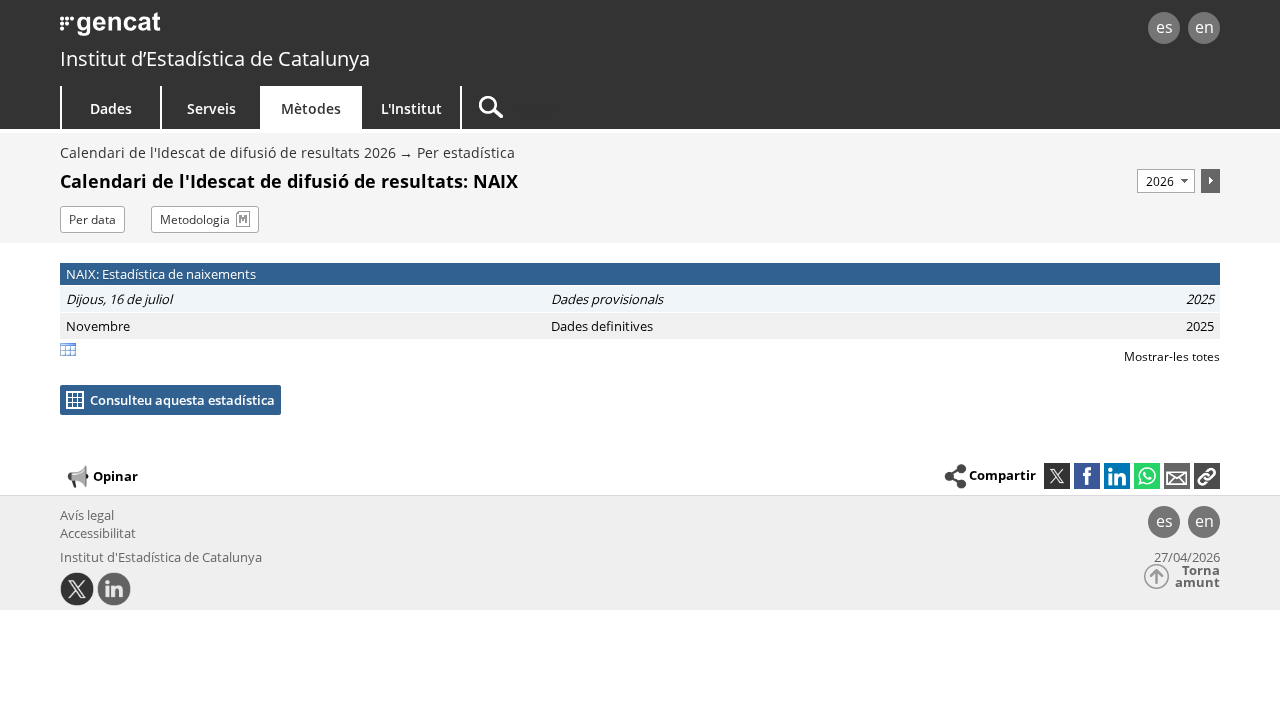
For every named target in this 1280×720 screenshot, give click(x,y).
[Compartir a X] (1057, 476)
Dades (111, 108)
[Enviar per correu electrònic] (1177, 476)
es (1164, 27)
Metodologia (195, 219)
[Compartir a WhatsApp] (1147, 476)
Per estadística (466, 152)
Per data (92, 219)
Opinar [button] (115, 476)
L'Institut (411, 108)
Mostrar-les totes (1172, 356)
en (1204, 27)
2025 (1200, 299)
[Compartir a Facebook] (1087, 476)
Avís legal (87, 515)
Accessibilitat (98, 533)
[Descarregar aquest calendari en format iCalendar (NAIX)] (68, 351)
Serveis (211, 108)
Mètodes (311, 108)
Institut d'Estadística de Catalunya (161, 557)
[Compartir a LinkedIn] (1117, 476)
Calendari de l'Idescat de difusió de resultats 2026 (228, 152)
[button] (1207, 476)
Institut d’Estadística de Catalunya (215, 58)
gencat (292, 29)
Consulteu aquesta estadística (182, 400)
